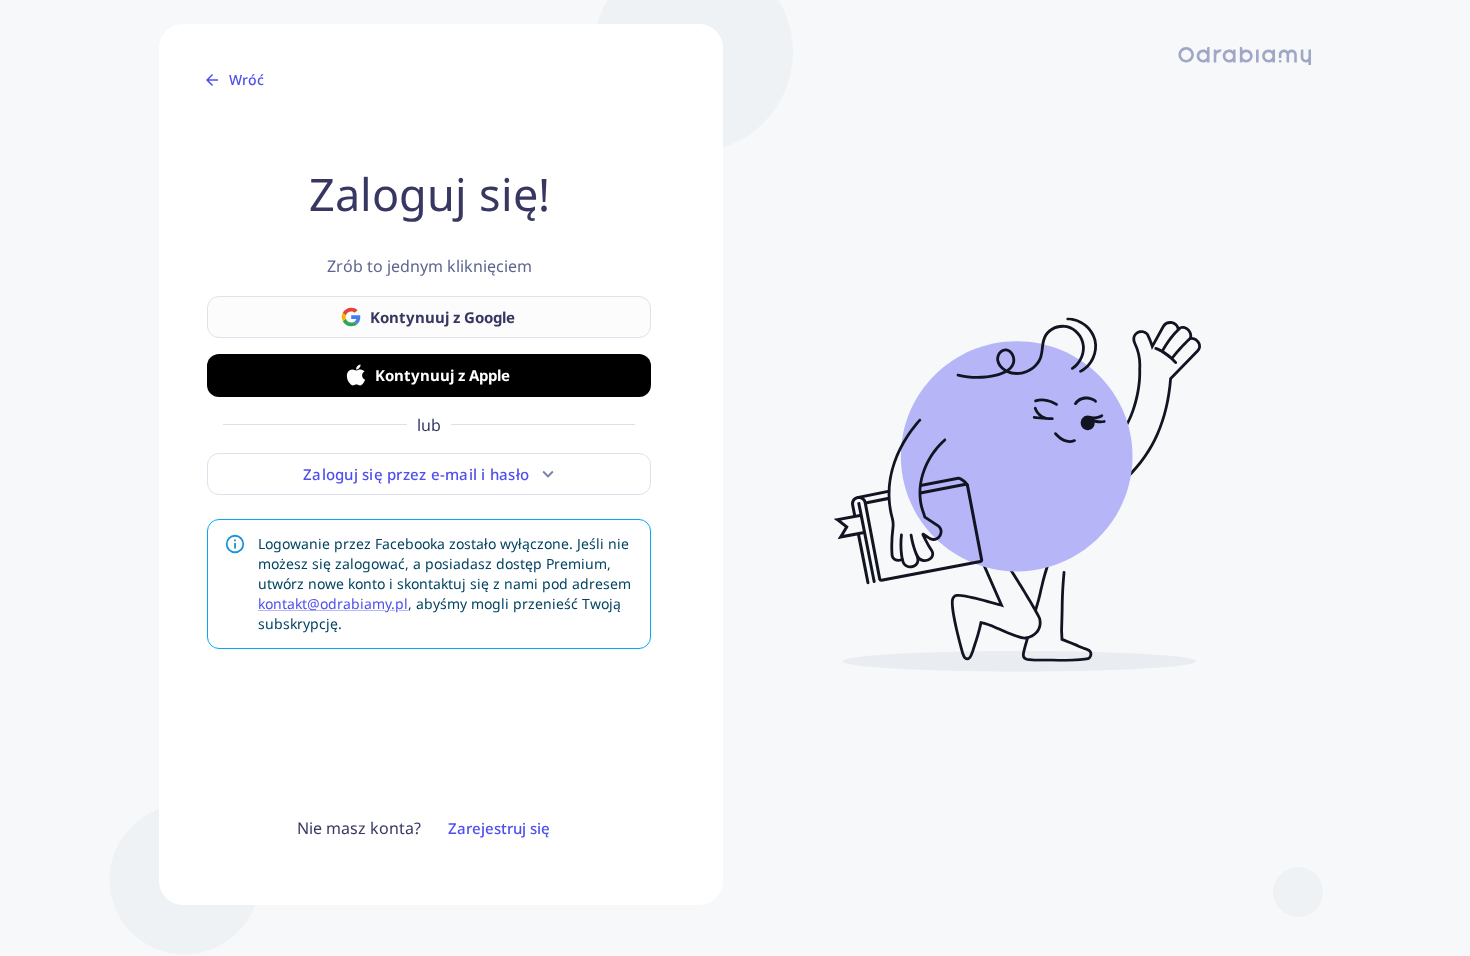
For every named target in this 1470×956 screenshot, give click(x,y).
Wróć (246, 79)
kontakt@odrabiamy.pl (333, 603)
